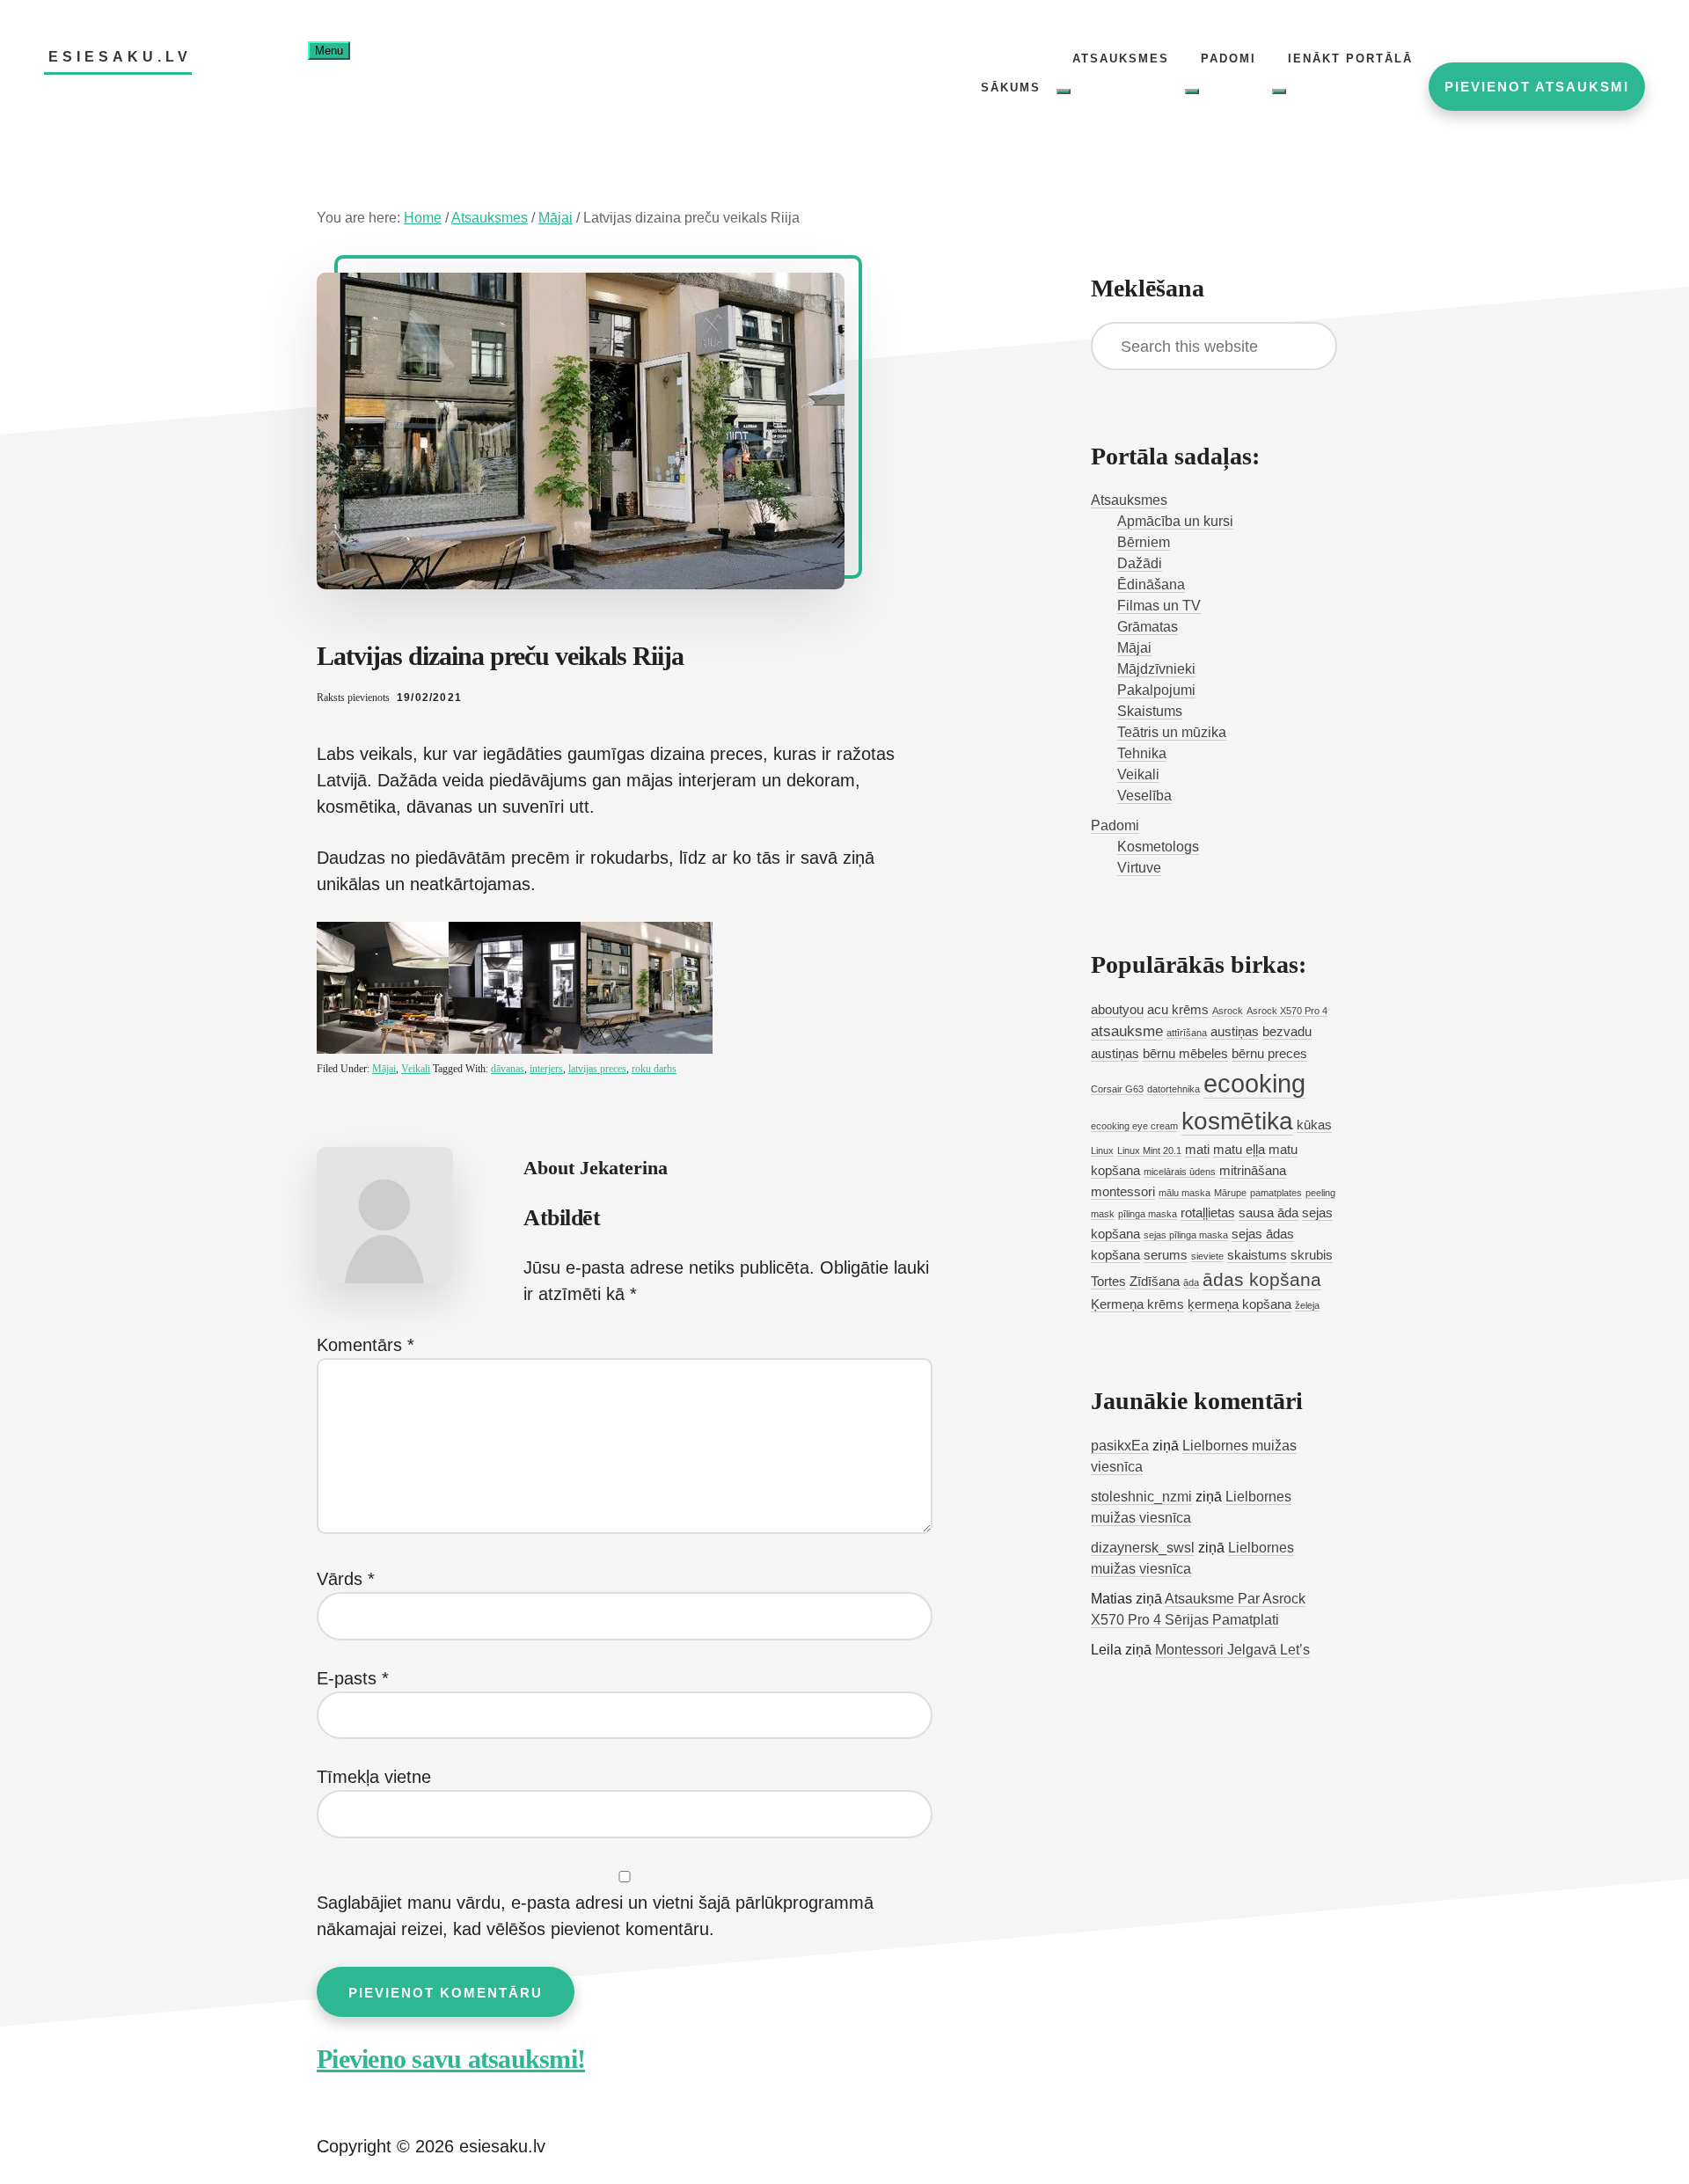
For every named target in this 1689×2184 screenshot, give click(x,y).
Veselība (1144, 796)
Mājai (384, 1069)
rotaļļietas (1208, 1213)
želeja (1307, 1305)
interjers (546, 1069)
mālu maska (1184, 1193)
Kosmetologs (1158, 847)
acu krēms (1178, 1010)
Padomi (1115, 825)
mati (1197, 1150)
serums (1166, 1255)
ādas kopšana (1262, 1279)
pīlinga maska (1148, 1214)
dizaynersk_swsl (1143, 1548)
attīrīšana (1187, 1033)
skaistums (1257, 1255)
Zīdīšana (1155, 1282)
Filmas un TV (1159, 606)
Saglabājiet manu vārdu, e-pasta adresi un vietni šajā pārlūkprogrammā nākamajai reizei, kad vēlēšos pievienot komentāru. (595, 1916)
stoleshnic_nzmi (1141, 1497)
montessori (1123, 1192)
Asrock (1228, 1011)
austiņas (1235, 1032)
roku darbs (654, 1069)
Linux (1102, 1150)
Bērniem (1144, 542)
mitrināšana (1253, 1171)
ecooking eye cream (1134, 1126)
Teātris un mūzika (1172, 732)
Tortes (1108, 1282)
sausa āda (1269, 1213)
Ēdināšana (1151, 584)
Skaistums (1150, 711)
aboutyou (1117, 1010)
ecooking (1254, 1083)
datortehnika (1174, 1089)
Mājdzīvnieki (1156, 669)
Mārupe (1230, 1193)
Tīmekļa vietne (374, 1777)
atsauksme (1127, 1031)
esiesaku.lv (120, 57)
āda (1191, 1282)
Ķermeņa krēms (1137, 1304)
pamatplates (1276, 1193)
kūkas (1314, 1125)
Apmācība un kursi (1175, 521)
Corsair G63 (1117, 1089)
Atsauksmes (1129, 500)
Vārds (346, 1579)
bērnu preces (1269, 1054)
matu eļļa (1239, 1150)
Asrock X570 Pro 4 (1287, 1011)
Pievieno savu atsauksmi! (451, 2059)
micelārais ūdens (1180, 1172)
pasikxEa (1120, 1446)
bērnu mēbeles (1185, 1054)
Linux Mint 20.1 (1149, 1150)
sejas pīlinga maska (1186, 1235)
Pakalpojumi (1156, 690)
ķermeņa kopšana (1239, 1304)
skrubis (1312, 1255)
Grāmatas (1148, 627)
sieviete (1207, 1256)
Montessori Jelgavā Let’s (1232, 1650)
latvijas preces (597, 1069)
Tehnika (1142, 753)
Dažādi (1140, 563)
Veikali (416, 1069)
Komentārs (366, 1345)
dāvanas (508, 1069)
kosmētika (1237, 1121)
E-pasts (353, 1678)
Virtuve (1139, 868)
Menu (329, 51)
